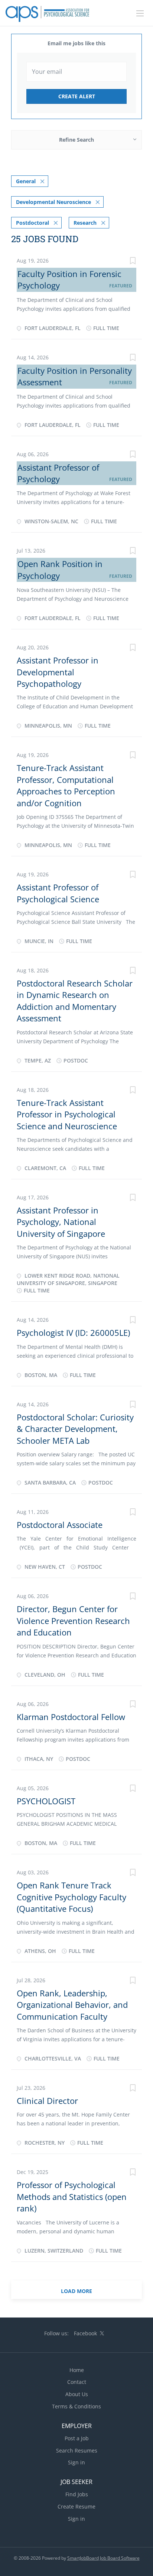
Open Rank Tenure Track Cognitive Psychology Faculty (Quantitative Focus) (71, 1897)
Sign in (76, 2462)
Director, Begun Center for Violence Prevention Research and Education (73, 1620)
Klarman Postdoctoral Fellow (71, 1717)
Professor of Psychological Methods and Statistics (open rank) (72, 2196)
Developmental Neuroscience (53, 202)
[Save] (133, 262)
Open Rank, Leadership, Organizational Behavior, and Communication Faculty (72, 2005)
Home (77, 2370)
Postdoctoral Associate (60, 1525)
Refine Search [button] (76, 140)
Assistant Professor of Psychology (58, 473)
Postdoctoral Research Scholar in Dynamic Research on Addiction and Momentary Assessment (75, 1001)
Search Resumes (77, 2450)
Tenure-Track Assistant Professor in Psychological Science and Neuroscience (67, 1114)
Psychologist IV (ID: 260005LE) (73, 1333)
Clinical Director (47, 2101)
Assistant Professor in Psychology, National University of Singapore (61, 1222)
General (26, 181)
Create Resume (76, 2506)
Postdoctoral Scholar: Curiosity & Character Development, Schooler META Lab (75, 1429)
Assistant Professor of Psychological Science (58, 893)
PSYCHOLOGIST (46, 1801)
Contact (77, 2382)
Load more (76, 2291)
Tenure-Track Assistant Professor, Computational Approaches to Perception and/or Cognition (66, 785)
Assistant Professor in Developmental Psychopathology (58, 672)
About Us (77, 2394)
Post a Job (77, 2438)
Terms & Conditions (76, 2406)
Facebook (85, 2333)
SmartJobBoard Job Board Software (103, 2558)
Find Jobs (77, 2494)
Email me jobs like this (76, 43)
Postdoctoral (32, 223)
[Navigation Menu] (140, 13)
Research (85, 223)
